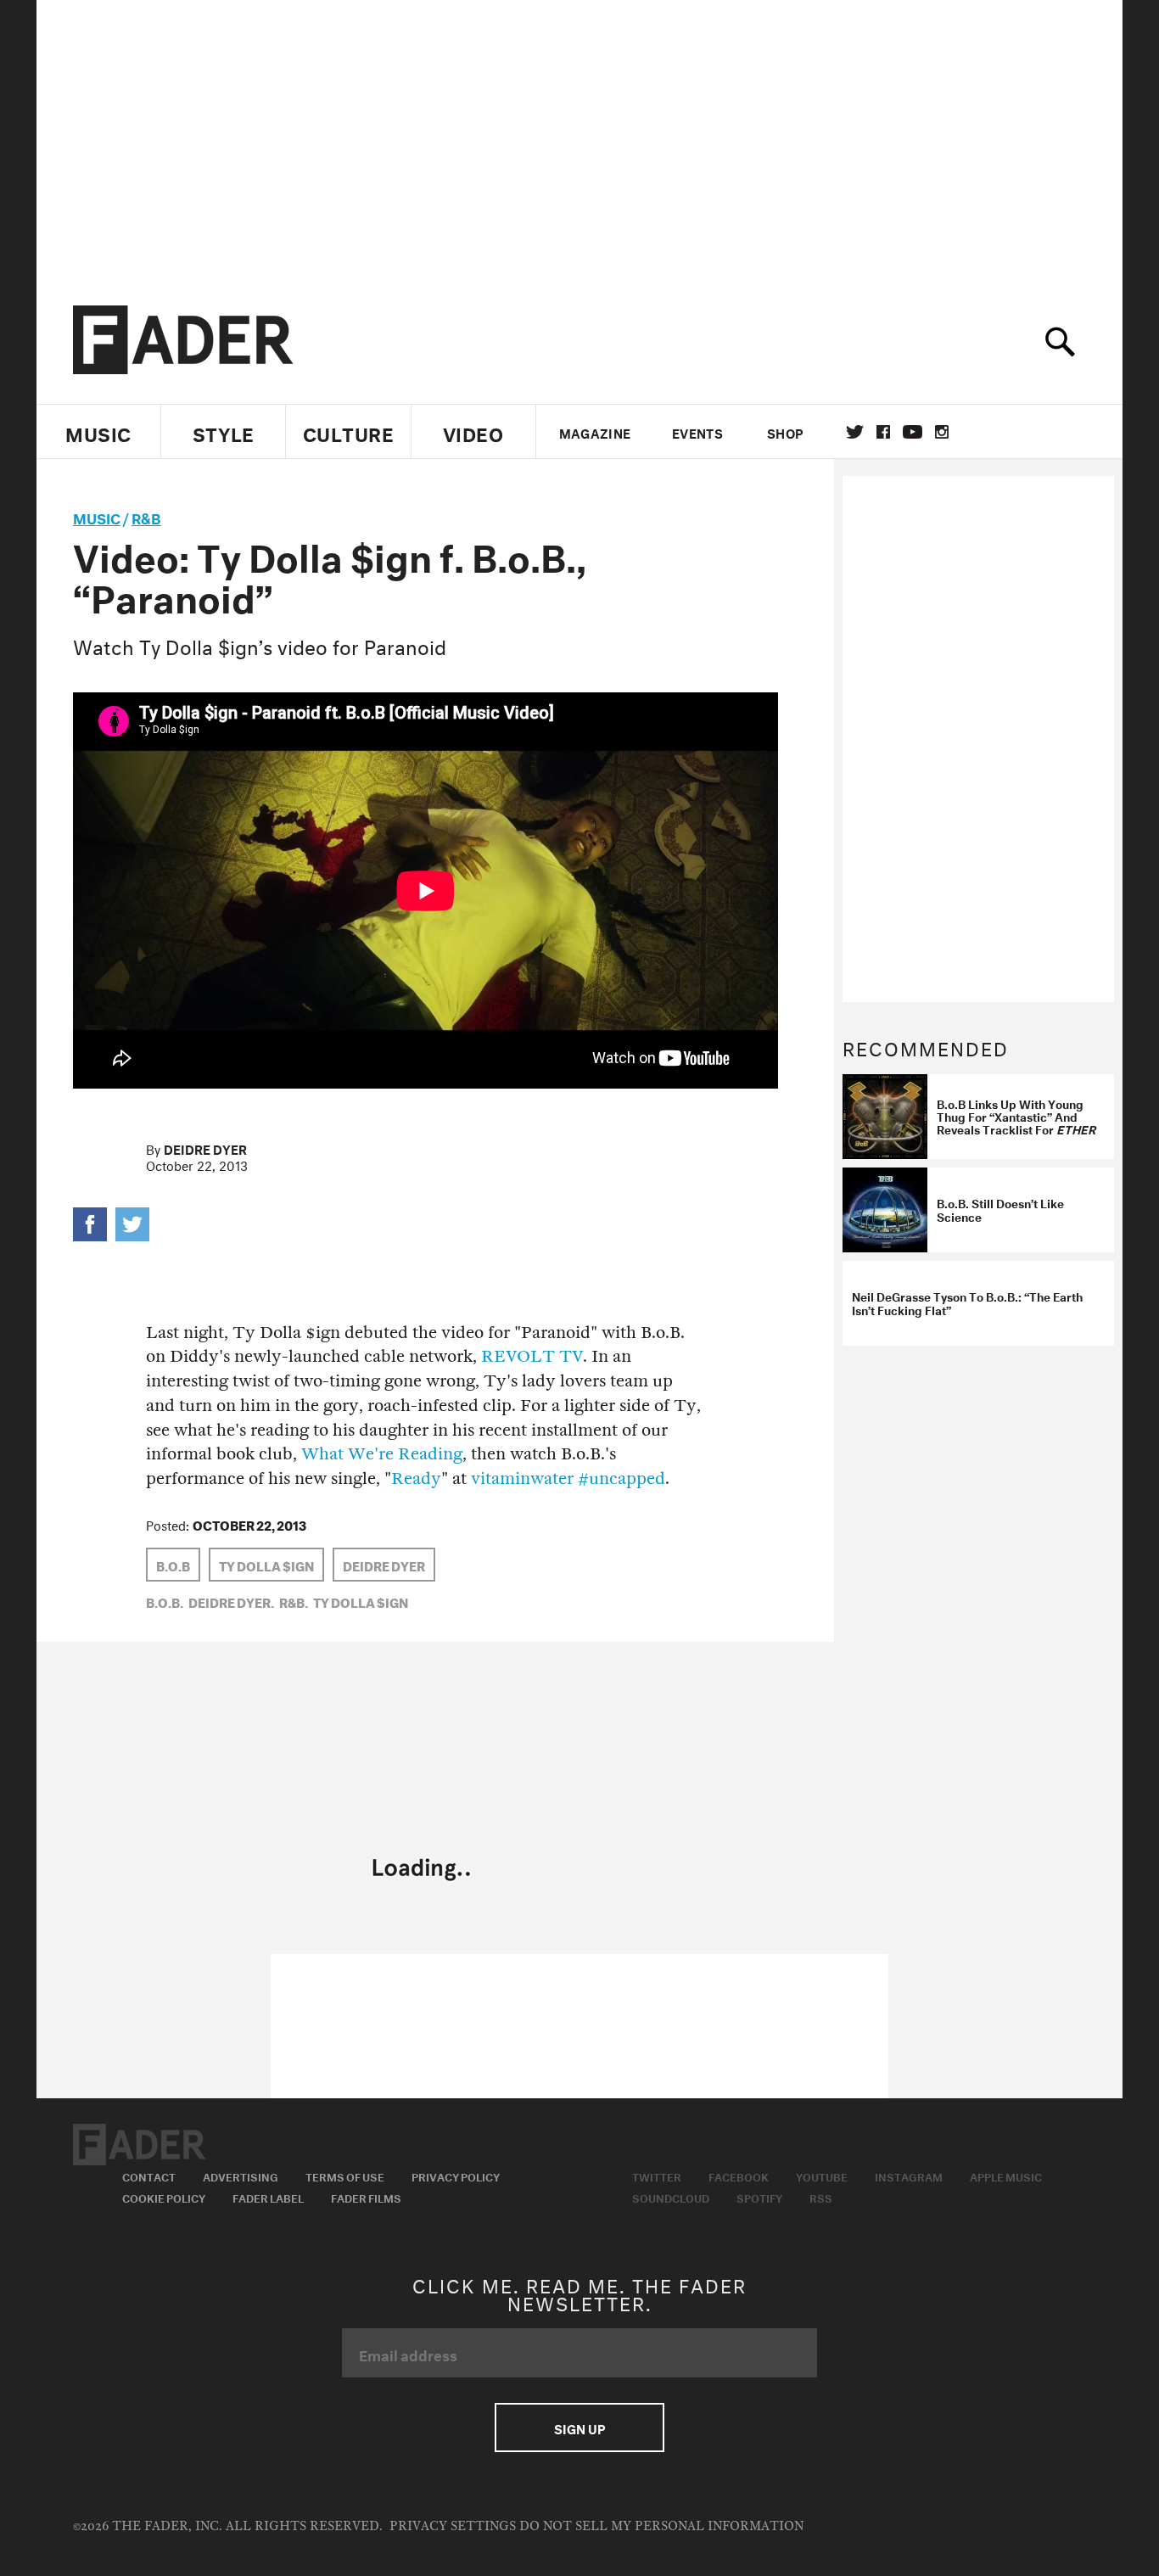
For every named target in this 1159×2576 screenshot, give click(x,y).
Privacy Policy (456, 2176)
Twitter (855, 432)
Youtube (822, 2176)
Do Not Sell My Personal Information (661, 2526)
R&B (146, 516)
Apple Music (1006, 2176)
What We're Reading (382, 1454)
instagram (942, 432)
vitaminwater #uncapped (568, 1478)
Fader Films (366, 2197)
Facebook (739, 2176)
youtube (913, 432)
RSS (821, 2197)
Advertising (241, 2176)
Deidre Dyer (205, 1148)
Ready (416, 1478)
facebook (883, 432)
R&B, (294, 1601)
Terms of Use (345, 2176)
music (97, 516)
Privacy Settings (453, 2526)
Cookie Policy (164, 2197)
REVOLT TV (532, 1356)
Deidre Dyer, (231, 1601)
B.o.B (173, 1565)
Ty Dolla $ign (266, 1565)
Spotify (759, 2197)
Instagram (909, 2176)
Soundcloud (671, 2197)
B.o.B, (165, 1601)
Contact (149, 2176)
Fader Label (268, 2197)
